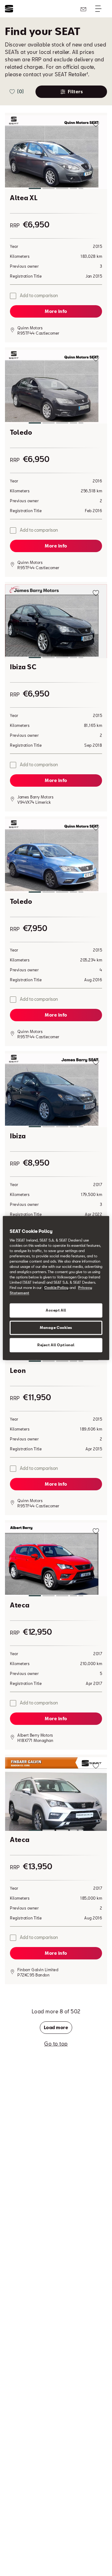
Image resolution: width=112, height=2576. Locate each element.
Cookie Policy (56, 1288)
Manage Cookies (56, 1328)
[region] (56, 1288)
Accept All (56, 1310)
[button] (56, 153)
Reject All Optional (56, 1345)
